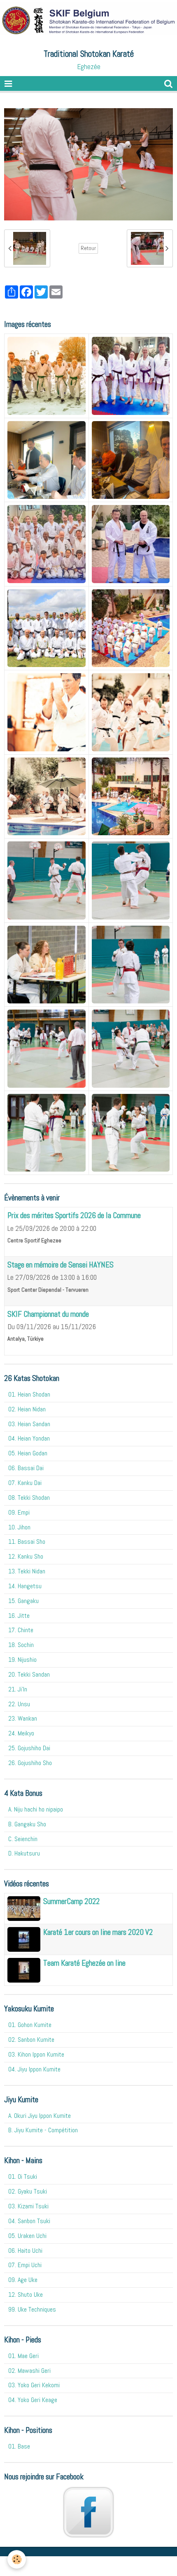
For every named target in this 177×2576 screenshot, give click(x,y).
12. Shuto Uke (26, 2295)
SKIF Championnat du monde (48, 1314)
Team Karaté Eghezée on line (84, 1963)
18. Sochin (21, 1645)
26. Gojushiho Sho (30, 1763)
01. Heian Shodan (29, 1394)
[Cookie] (17, 2559)
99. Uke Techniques (32, 2309)
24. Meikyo (21, 1733)
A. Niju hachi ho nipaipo (36, 1809)
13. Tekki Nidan (27, 1571)
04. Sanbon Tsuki (29, 2221)
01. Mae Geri (23, 2356)
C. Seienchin (23, 1839)
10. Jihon (19, 1527)
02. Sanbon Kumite (31, 2040)
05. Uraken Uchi (27, 2236)
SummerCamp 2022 (71, 1901)
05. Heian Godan (28, 1453)
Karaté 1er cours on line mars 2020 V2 (98, 1932)
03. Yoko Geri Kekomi (34, 2385)
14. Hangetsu (25, 1586)
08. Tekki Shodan (29, 1498)
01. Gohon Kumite (30, 2025)
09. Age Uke (23, 2280)
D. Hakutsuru (24, 1853)
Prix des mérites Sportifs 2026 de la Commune (74, 1216)
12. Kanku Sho (26, 1556)
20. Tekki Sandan (29, 1674)
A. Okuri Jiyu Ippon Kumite (40, 2116)
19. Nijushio (22, 1660)
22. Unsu (19, 1704)
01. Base (19, 2446)
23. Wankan (23, 1718)
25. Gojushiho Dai (29, 1748)
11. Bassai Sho (27, 1542)
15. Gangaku (23, 1601)
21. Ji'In (18, 1689)
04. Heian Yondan (29, 1438)
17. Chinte (21, 1630)
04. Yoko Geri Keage (33, 2400)
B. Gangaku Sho (27, 1824)
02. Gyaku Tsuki (28, 2191)
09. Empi (19, 1512)
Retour (88, 248)
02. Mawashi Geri (29, 2371)
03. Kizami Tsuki (28, 2206)
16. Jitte (19, 1616)
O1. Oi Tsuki (23, 2176)
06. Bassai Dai (26, 1468)
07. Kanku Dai (25, 1483)
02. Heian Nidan (27, 1409)
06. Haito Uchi (25, 2251)
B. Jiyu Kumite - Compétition (43, 2130)
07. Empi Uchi (25, 2265)
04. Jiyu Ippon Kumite (34, 2069)
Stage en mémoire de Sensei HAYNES (61, 1265)
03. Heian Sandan (29, 1424)
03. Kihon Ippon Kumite (36, 2054)
